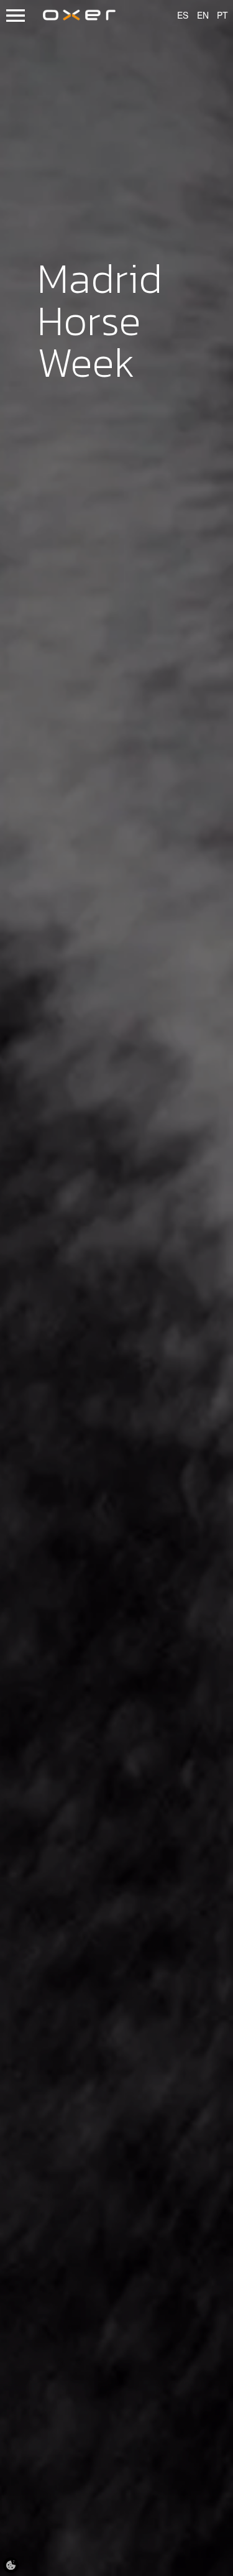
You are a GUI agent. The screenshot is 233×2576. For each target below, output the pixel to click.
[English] (197, 16)
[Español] (177, 16)
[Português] (217, 16)
